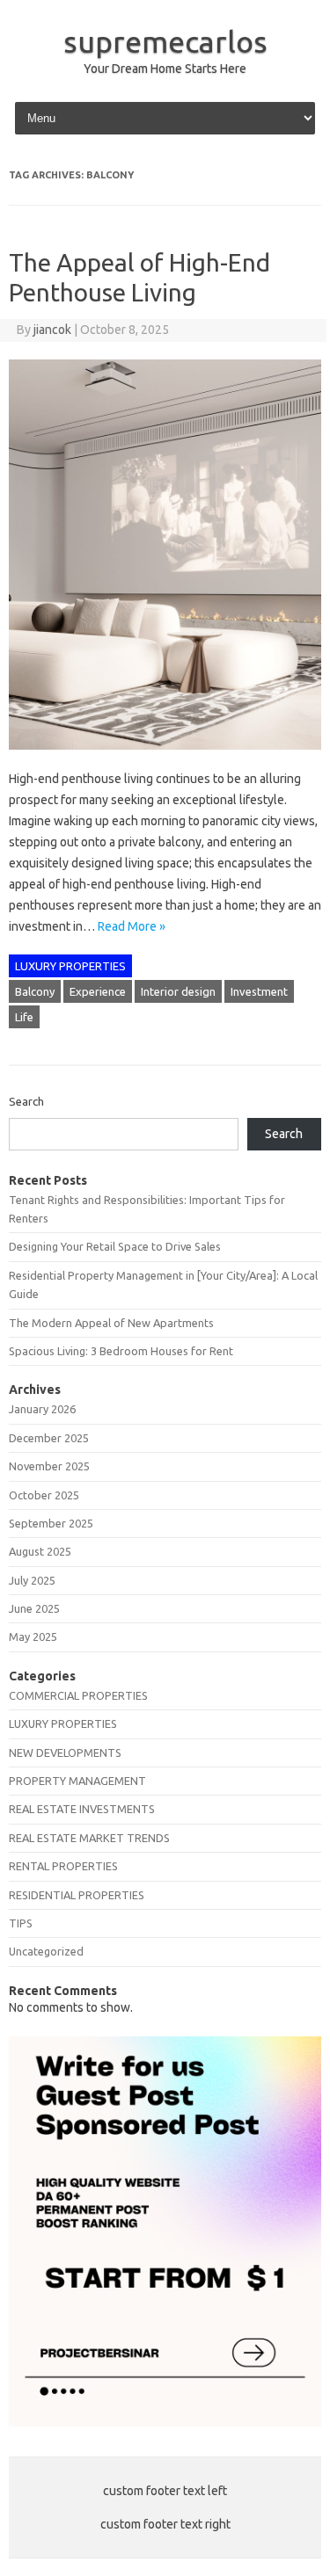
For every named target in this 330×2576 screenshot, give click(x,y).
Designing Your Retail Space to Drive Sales (115, 1246)
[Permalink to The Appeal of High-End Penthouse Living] (165, 758)
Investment (259, 991)
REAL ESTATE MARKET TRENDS (89, 1838)
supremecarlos (165, 41)
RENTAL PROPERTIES (63, 1866)
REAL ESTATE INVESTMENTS (82, 1809)
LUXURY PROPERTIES (70, 966)
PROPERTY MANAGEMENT (77, 1781)
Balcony (35, 991)
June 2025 (34, 1608)
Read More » (132, 926)
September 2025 (51, 1523)
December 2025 (49, 1438)
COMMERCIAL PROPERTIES (78, 1695)
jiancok (52, 330)
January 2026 (42, 1409)
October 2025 (44, 1495)
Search (26, 1101)
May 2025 (33, 1636)
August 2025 (40, 1551)
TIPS (21, 1923)
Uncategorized (46, 1951)
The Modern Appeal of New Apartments (111, 1323)
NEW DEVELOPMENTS (65, 1752)
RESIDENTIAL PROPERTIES (77, 1895)
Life (24, 1017)
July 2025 (32, 1580)
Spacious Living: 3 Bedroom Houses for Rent (121, 1351)
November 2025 (49, 1466)
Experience (98, 991)
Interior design (178, 991)
